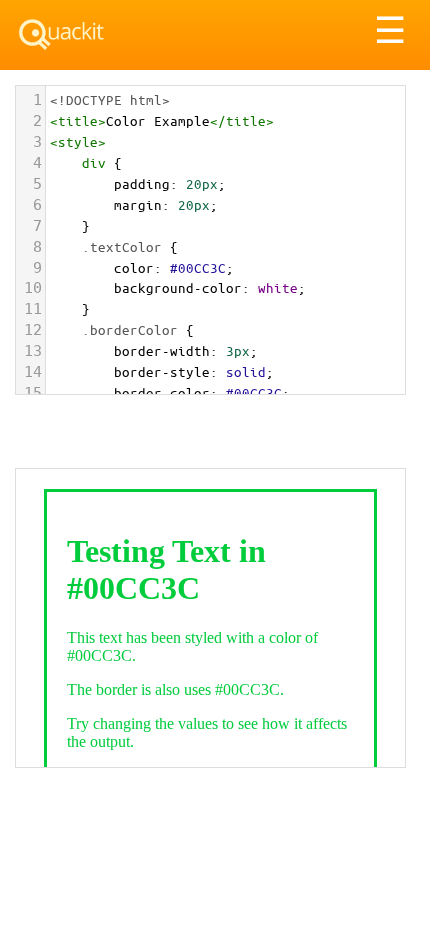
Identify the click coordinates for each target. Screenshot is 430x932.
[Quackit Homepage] (61, 34)
